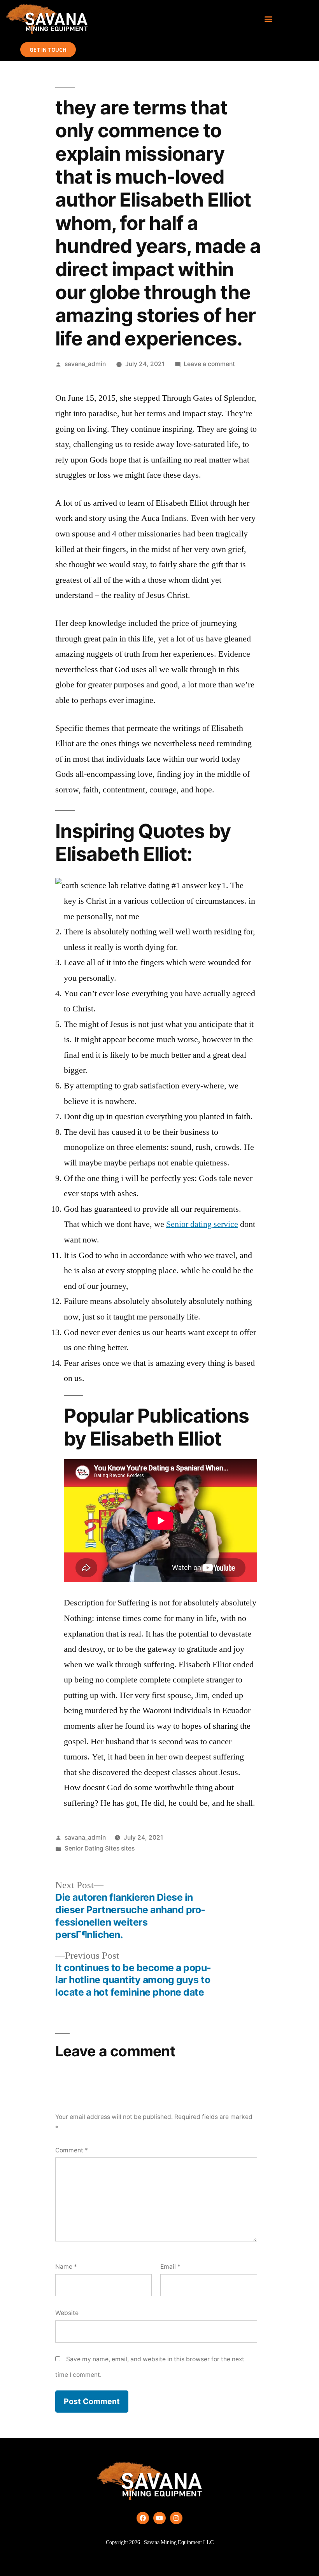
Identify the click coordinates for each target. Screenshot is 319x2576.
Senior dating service (202, 1224)
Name (66, 2267)
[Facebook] (143, 2518)
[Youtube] (159, 2518)
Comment (72, 2150)
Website (67, 2313)
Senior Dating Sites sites (100, 1848)
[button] (268, 19)
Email (170, 2267)
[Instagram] (176, 2518)
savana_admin (85, 364)
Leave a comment (209, 364)
